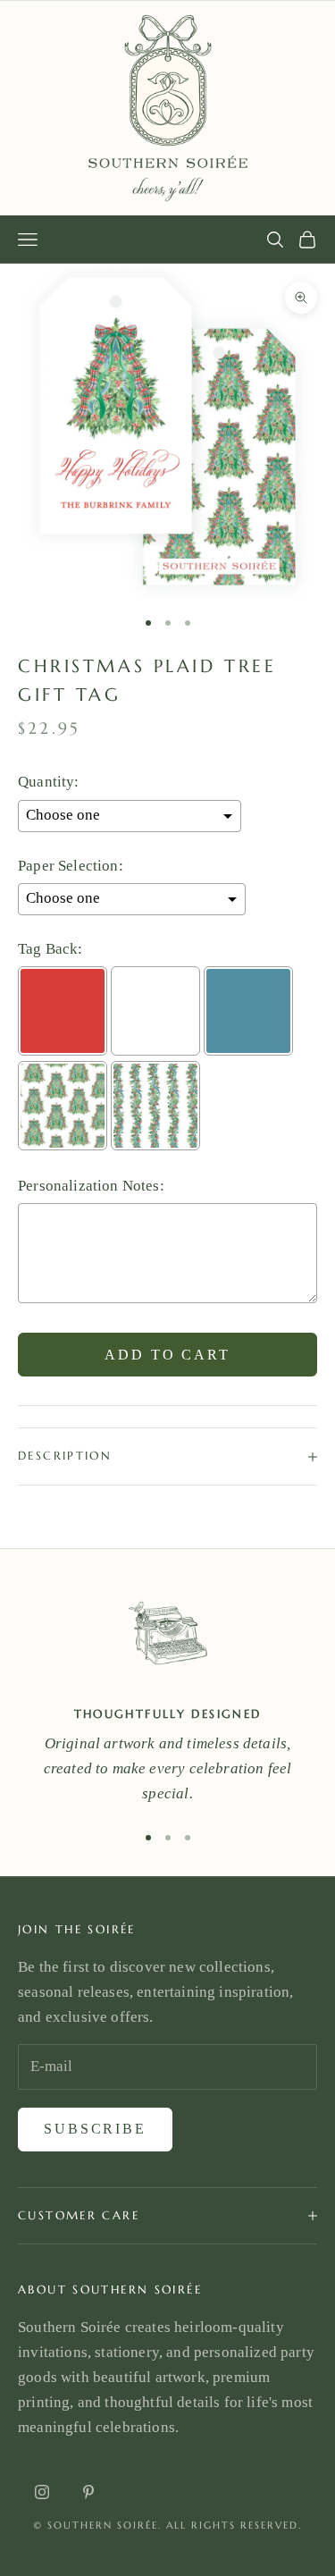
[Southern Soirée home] (167, 108)
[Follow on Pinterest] (88, 2492)
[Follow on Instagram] (42, 2492)
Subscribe (95, 2129)
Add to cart (167, 1355)
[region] (167, 1696)
